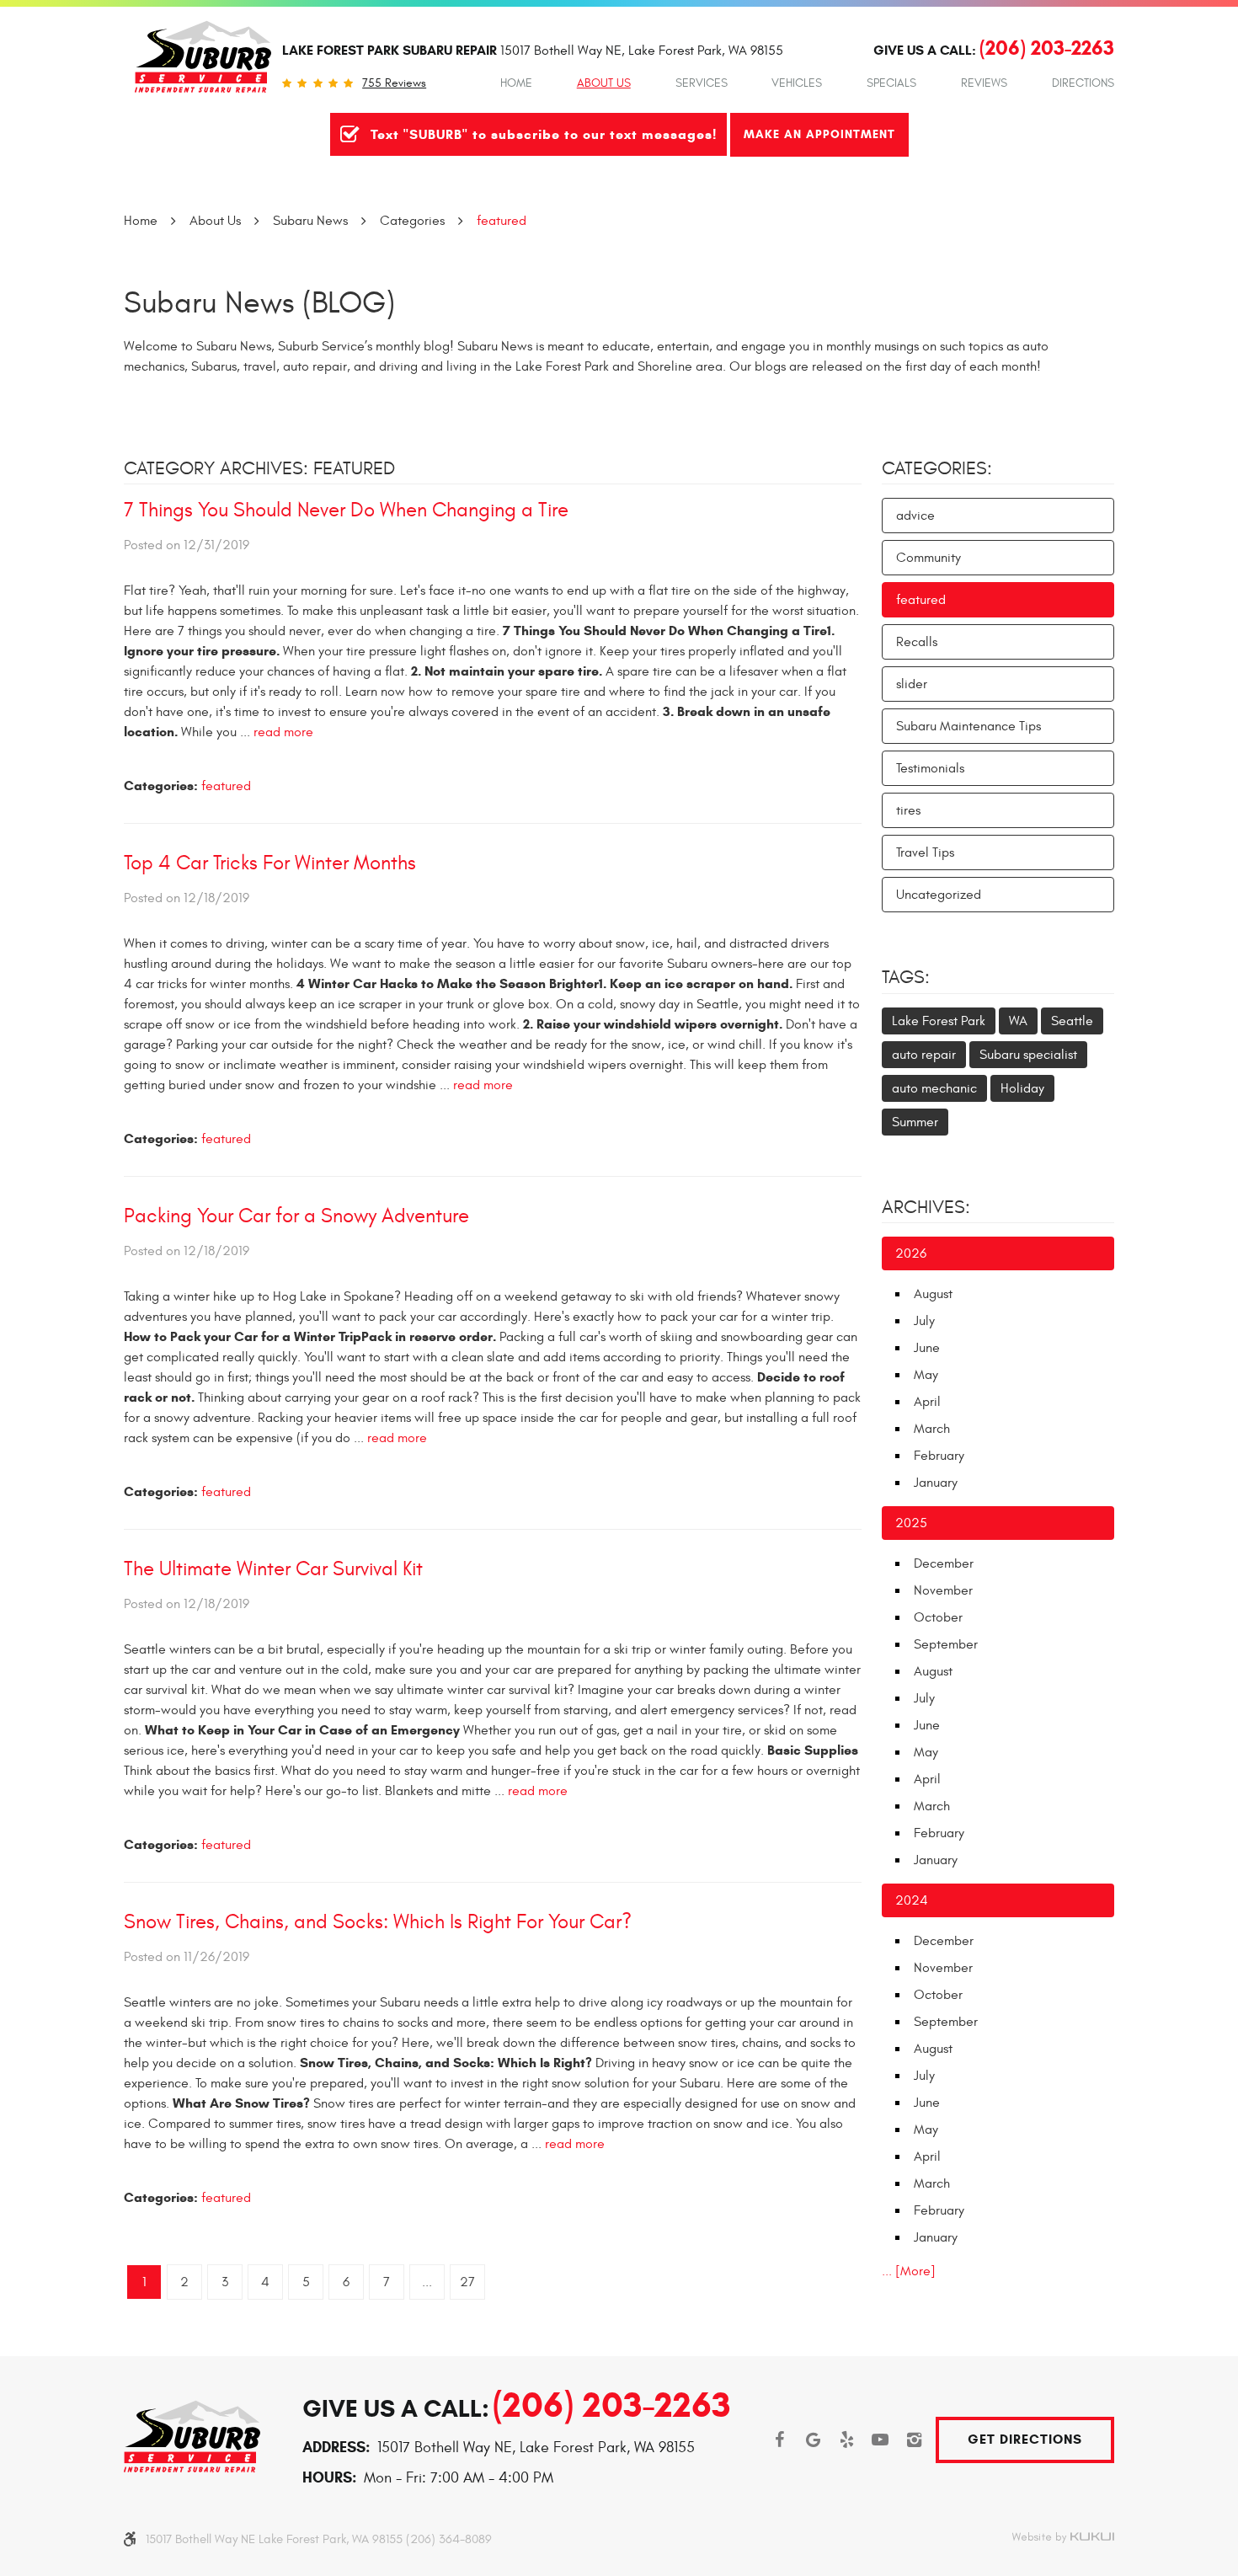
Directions (1083, 83)
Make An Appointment (819, 134)
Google (813, 2440)
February (939, 1456)
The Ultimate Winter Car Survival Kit (273, 1569)
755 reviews (394, 83)
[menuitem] (516, 83)
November (943, 1590)
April (927, 1402)
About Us (604, 83)
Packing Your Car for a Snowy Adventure (296, 1216)
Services (702, 83)
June (927, 1348)
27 (467, 2282)
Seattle (1072, 1021)
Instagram (914, 2440)
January (936, 1483)
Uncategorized (939, 895)
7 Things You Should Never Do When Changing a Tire (346, 510)
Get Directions (1025, 2439)
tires (908, 810)
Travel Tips (925, 852)
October (938, 1617)
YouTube (880, 2440)
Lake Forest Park (939, 1021)
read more (283, 732)
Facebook (779, 2440)
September (946, 1644)
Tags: (906, 977)
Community (928, 558)
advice (915, 516)
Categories (412, 221)
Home (516, 83)
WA (1018, 1021)
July (924, 1321)
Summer (915, 1122)
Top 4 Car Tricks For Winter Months (270, 863)
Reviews (984, 83)
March (932, 1429)
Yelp (846, 2440)
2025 (911, 1523)
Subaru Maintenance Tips (969, 726)
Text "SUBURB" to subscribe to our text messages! (544, 134)
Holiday (1022, 1088)
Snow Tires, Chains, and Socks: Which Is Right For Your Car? (378, 1922)
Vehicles (797, 83)
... (427, 2282)
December (944, 1563)
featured (502, 221)
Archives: (926, 1207)
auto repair (924, 1055)
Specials (891, 83)
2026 (911, 1253)
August (933, 1294)
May (926, 1375)
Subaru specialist (1028, 1055)
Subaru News (310, 221)
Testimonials (930, 768)
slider (912, 684)
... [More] (909, 2271)
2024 (912, 1900)
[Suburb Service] (203, 57)
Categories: (937, 468)
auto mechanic (934, 1088)
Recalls (917, 642)
